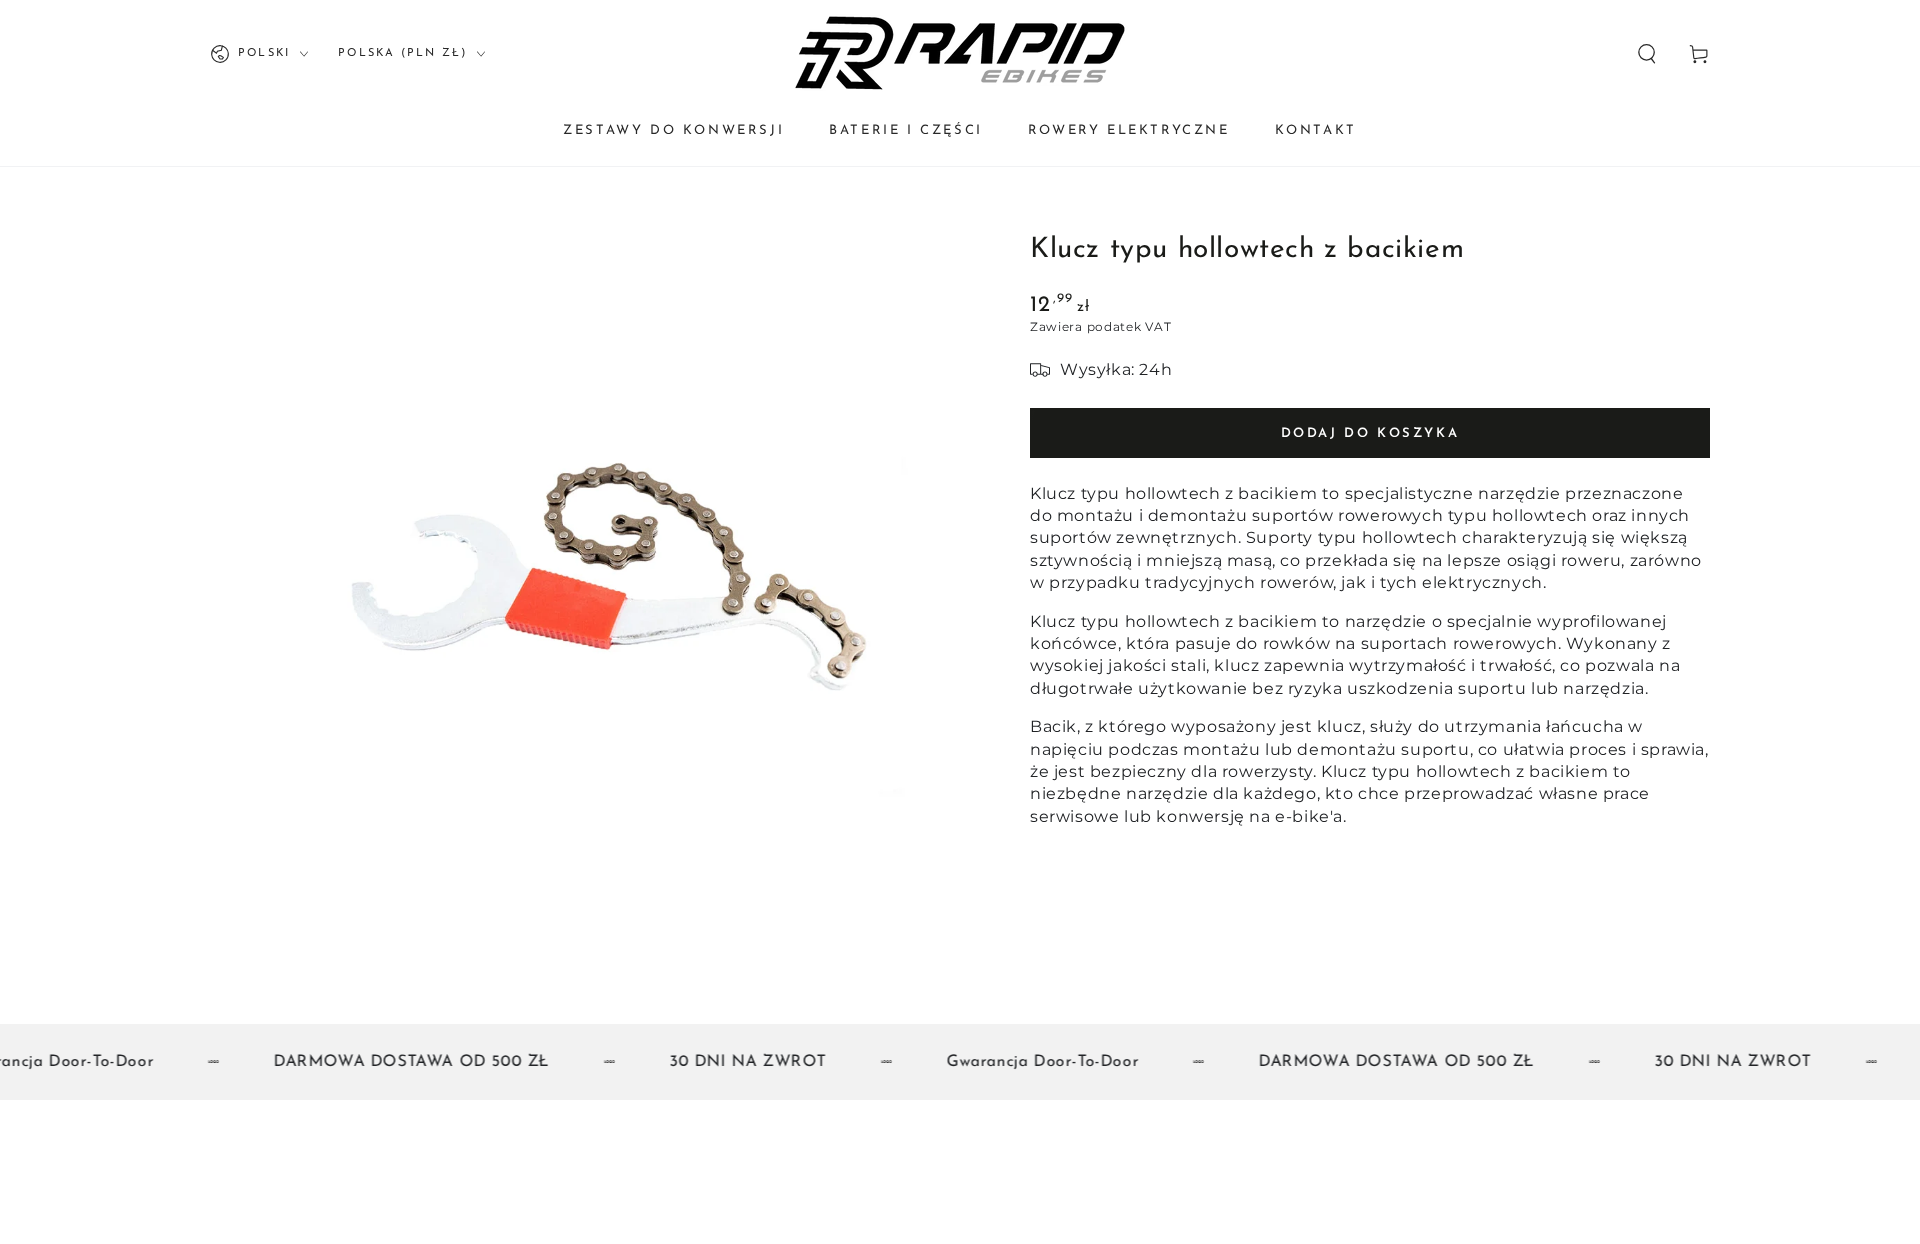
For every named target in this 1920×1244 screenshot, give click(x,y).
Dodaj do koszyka (1370, 433)
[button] (1647, 54)
